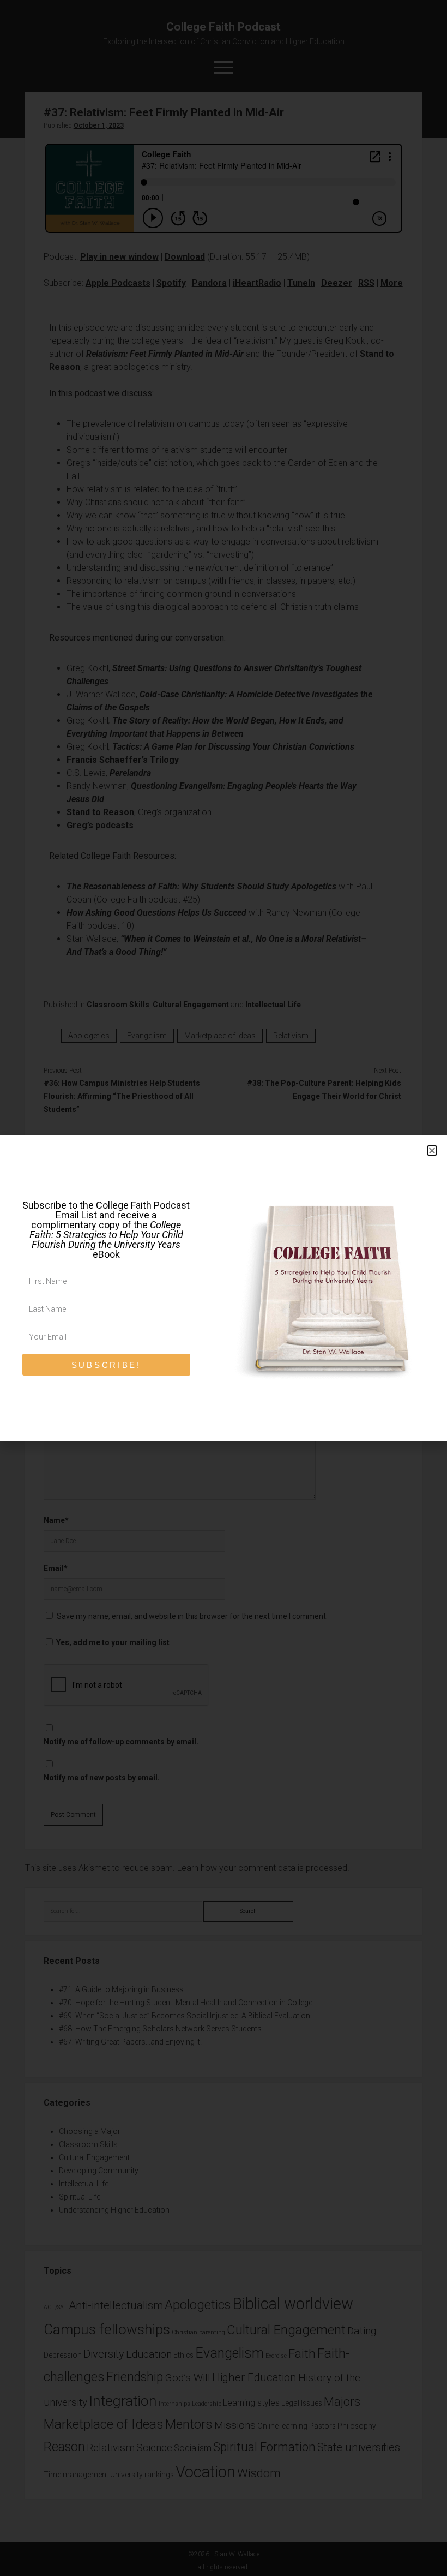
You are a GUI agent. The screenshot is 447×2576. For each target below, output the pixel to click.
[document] (224, 1288)
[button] (432, 1150)
